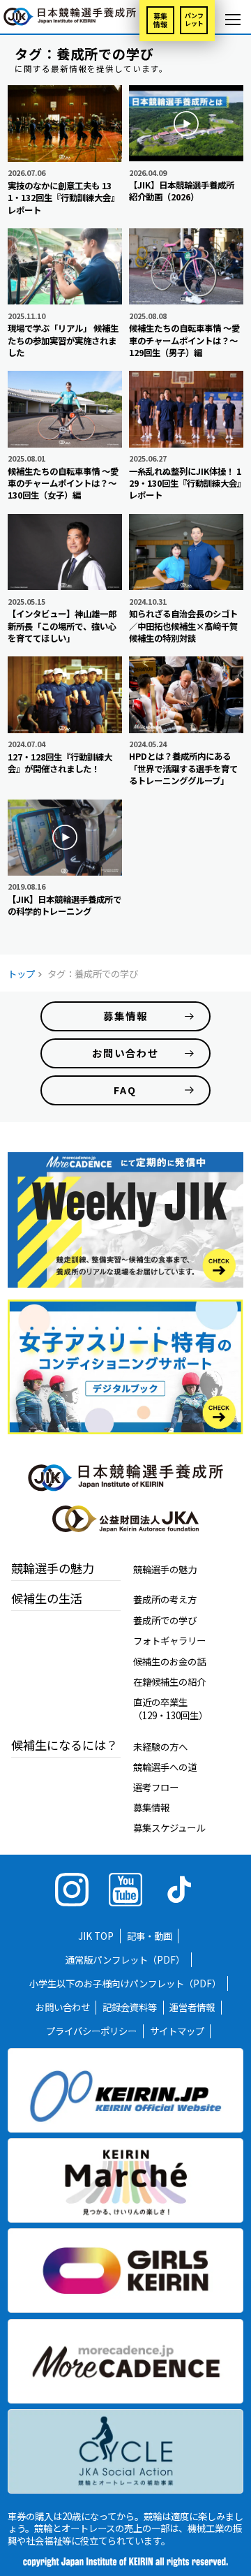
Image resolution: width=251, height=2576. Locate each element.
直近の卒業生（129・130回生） (170, 1708)
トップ (21, 973)
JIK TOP (96, 1936)
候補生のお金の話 (169, 1661)
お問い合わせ (63, 2008)
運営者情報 (192, 2008)
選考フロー (156, 1787)
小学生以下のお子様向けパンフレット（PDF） (125, 1983)
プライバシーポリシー (91, 2031)
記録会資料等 (130, 2008)
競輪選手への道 (165, 1767)
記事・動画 (150, 1936)
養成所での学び (165, 1620)
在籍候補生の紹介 (169, 1681)
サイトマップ (177, 2031)
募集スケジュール (169, 1827)
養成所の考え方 (165, 1599)
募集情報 (160, 20)
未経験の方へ (160, 1746)
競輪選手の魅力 (165, 1569)
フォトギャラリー (169, 1640)
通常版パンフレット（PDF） (125, 1959)
